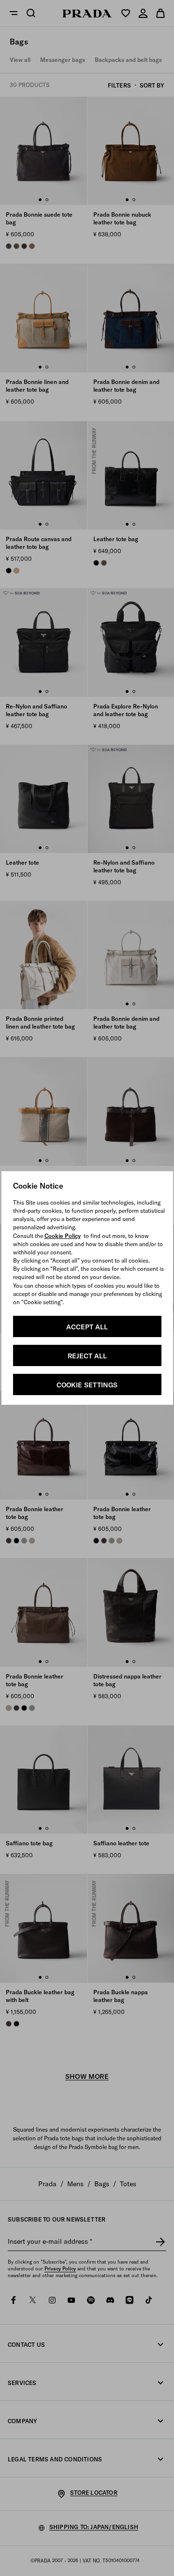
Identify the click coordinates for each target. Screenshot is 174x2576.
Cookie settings (87, 1385)
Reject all (87, 1356)
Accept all (87, 1327)
